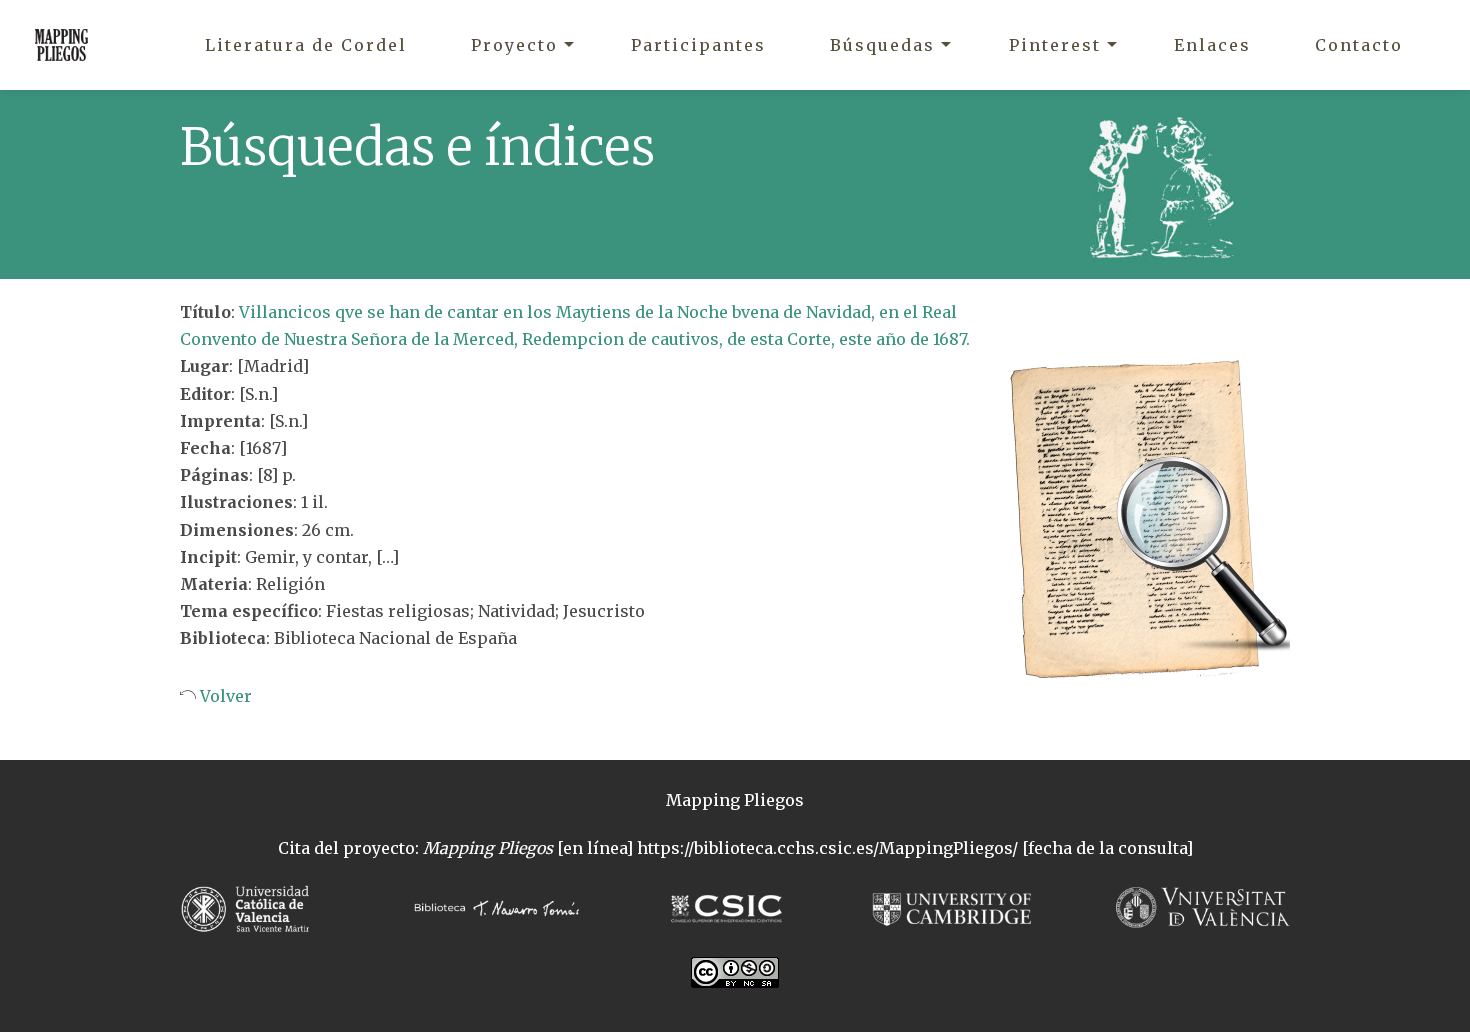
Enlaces (1212, 45)
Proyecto (514, 45)
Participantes (698, 45)
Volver (224, 696)
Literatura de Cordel (306, 45)
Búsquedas (882, 45)
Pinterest (1055, 45)
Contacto (1359, 45)
